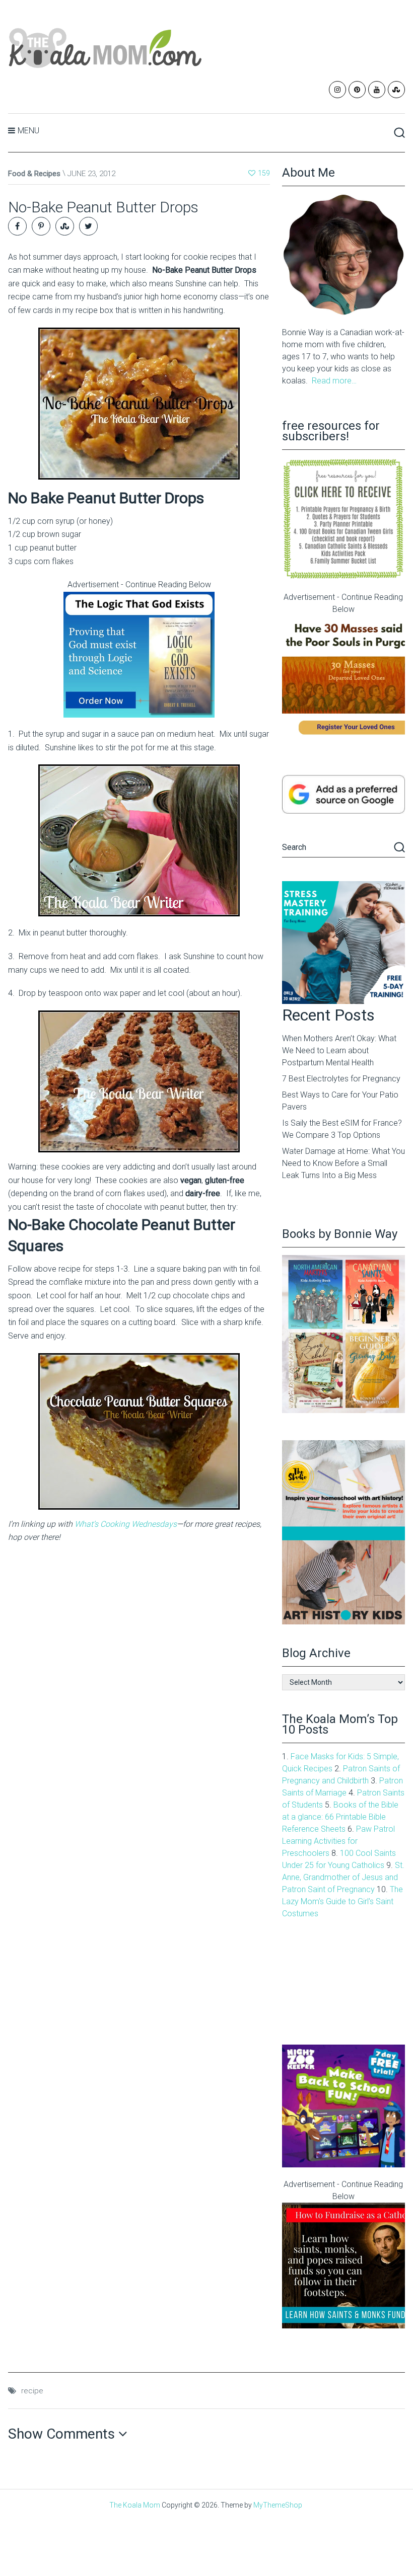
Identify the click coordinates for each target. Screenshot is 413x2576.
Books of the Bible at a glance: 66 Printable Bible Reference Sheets (340, 1817)
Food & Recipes (34, 174)
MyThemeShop (278, 2505)
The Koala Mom (135, 2505)
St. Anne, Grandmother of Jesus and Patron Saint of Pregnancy (343, 1877)
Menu (28, 131)
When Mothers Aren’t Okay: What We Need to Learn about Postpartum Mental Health (339, 1050)
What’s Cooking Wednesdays (126, 1524)
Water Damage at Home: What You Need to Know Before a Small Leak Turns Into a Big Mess (343, 1163)
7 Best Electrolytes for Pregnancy (341, 1079)
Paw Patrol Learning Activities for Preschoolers (338, 1841)
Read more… (334, 381)
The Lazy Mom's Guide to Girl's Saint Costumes (342, 1901)
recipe (32, 2391)
